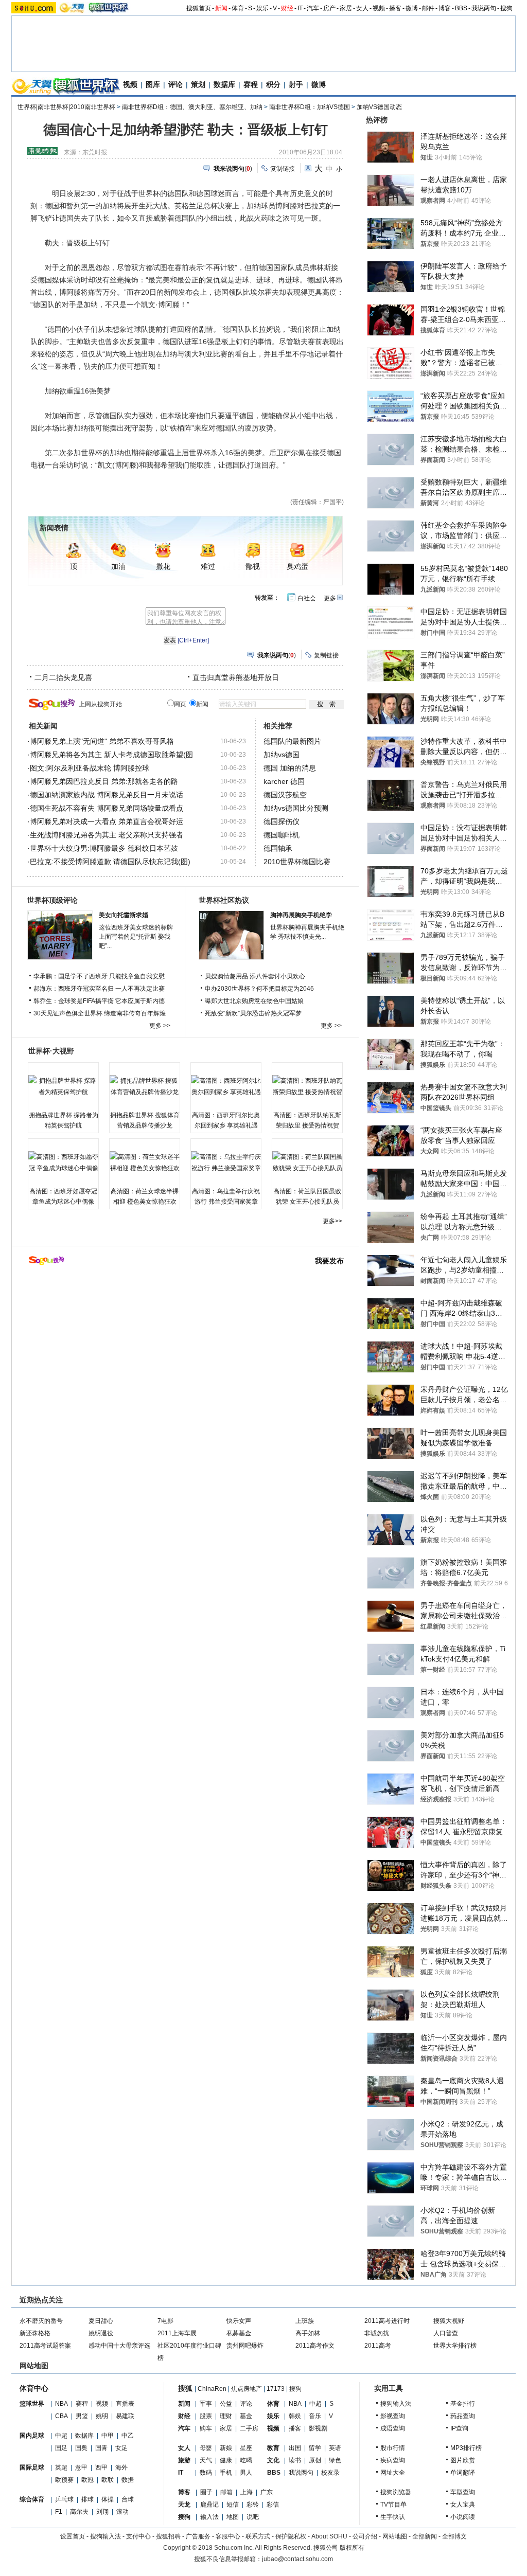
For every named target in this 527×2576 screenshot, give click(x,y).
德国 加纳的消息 (290, 768)
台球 (128, 2499)
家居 (346, 8)
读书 (295, 2460)
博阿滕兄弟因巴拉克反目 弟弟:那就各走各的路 (104, 781)
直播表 (125, 2404)
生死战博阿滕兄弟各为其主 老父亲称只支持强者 (107, 835)
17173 (276, 2389)
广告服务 (198, 2536)
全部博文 (454, 2536)
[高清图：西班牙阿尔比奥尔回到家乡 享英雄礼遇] (226, 1086)
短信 (233, 2505)
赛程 (251, 84)
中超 (61, 2436)
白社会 (307, 598)
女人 (362, 8)
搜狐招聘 (168, 2536)
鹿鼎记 (209, 2505)
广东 (267, 2492)
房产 (329, 8)
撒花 (163, 567)
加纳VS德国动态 (379, 107)
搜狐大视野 (449, 2321)
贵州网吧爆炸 (245, 2346)
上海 (247, 2492)
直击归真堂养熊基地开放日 (236, 677)
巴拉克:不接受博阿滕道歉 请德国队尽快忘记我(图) (110, 862)
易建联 (125, 2416)
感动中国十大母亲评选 (119, 2346)
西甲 (101, 2467)
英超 (61, 2467)
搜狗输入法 (396, 2404)
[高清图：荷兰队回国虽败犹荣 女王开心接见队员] (307, 1162)
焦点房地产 (247, 2389)
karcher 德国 (284, 781)
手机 (226, 2473)
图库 (153, 84)
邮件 (428, 8)
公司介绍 (365, 2536)
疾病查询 (393, 2460)
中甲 (108, 2436)
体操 (108, 2499)
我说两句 (484, 8)
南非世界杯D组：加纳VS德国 (310, 107)
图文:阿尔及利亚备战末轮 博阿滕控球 (90, 768)
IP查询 (459, 2428)
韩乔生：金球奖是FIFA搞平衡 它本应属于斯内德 (99, 1001)
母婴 (206, 2448)
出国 (295, 2448)
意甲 (81, 2467)
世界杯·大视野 (51, 1051)
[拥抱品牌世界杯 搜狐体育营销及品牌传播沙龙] (145, 1086)
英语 (335, 2448)
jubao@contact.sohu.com (297, 2559)
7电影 (165, 2321)
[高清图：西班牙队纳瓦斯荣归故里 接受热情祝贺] (307, 1086)
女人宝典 (463, 2505)
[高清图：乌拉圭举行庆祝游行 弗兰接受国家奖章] (226, 1162)
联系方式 (258, 2536)
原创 (315, 2460)
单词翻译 (463, 2473)
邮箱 (226, 2492)
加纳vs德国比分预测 (296, 808)
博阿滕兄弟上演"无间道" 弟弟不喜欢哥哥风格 (102, 741)
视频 (379, 8)
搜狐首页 (199, 8)
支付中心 (138, 2536)
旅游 (184, 2460)
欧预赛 (64, 2480)
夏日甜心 (101, 2321)
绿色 (335, 2460)
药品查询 (463, 2416)
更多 (330, 598)
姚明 (102, 2416)
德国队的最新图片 (292, 741)
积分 (273, 84)
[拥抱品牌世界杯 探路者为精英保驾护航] (63, 1086)
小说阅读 (463, 2517)
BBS (461, 8)
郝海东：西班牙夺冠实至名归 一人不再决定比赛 (99, 989)
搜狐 (185, 2388)
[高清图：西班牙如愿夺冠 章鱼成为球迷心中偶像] (63, 1162)
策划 (198, 84)
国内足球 (32, 2436)
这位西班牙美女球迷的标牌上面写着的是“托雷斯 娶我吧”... (136, 937)
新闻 (221, 8)
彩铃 (253, 2505)
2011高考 (378, 2346)
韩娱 (295, 2416)
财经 (287, 8)
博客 (445, 8)
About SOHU (329, 2536)
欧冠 (87, 2480)
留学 (315, 2448)
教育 (273, 2448)
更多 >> (160, 1026)
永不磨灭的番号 (41, 2321)
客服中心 (228, 2536)
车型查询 (463, 2492)
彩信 (273, 2505)
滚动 (122, 2512)
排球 (87, 2499)
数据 (128, 2480)
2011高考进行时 (387, 2321)
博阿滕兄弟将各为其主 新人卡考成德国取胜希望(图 (111, 755)
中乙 (128, 2436)
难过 (208, 567)
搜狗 (506, 8)
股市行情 (393, 2448)
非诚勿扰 (377, 2333)
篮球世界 (32, 2404)
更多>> (332, 1221)
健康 (226, 2460)
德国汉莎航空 (285, 795)
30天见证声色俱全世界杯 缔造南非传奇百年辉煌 (100, 1013)
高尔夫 (79, 2512)
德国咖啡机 (282, 835)
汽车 (313, 8)
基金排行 (463, 2404)
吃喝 (246, 2460)
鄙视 (253, 567)
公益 (226, 2404)
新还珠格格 (35, 2333)
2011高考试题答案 (45, 2346)
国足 (61, 2448)
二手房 (249, 2428)
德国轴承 (278, 848)
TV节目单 (393, 2505)
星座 (246, 2448)
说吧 (253, 2517)
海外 (121, 2467)
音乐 (315, 2416)
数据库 (224, 84)
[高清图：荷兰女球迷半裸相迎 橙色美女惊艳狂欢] (145, 1162)
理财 (226, 2416)
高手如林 (308, 2333)
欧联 (108, 2480)
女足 (121, 2448)
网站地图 (395, 2536)
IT (300, 8)
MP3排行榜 (466, 2448)
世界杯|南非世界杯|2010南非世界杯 (66, 107)
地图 (233, 2517)
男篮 (82, 2416)
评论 (175, 84)
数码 (206, 2473)
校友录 (330, 2473)
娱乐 (262, 8)
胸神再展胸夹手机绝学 (301, 915)
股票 (206, 2416)
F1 (59, 2512)
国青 (101, 2448)
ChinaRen (212, 2389)
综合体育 (32, 2499)
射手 (296, 84)
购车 (206, 2428)
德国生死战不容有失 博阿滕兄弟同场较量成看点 (107, 808)
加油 (118, 567)
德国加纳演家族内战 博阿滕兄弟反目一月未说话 (107, 795)
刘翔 (102, 2512)
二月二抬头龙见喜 (63, 677)
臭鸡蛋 (297, 567)
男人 (246, 2473)
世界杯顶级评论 (52, 900)
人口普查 (446, 2333)
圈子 (206, 2492)
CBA (62, 2416)
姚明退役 (101, 2333)
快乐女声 (239, 2321)
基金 (246, 2416)
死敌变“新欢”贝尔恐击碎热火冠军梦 (253, 1013)
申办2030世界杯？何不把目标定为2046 (259, 989)
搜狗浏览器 (396, 2492)
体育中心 (34, 2388)
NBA (62, 2404)
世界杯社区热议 (224, 900)
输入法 (209, 2517)
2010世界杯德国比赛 (297, 862)
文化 (273, 2460)
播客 (395, 8)
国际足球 (32, 2467)
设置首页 (73, 2536)
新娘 (226, 2448)
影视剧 (318, 2428)
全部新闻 (425, 2536)
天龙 (184, 2505)
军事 (206, 2404)
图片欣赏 (463, 2460)
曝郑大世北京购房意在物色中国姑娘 (254, 1001)
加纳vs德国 (282, 755)
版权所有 (352, 2548)
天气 (206, 2460)
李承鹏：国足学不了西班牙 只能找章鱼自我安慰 (99, 976)
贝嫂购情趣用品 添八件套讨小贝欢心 (255, 976)
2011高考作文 (315, 2346)
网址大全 (393, 2473)
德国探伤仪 (282, 821)
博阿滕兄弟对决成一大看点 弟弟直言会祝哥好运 (107, 821)
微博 (412, 8)
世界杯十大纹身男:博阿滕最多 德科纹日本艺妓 (104, 848)
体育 (238, 8)
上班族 (305, 2321)
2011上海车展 (177, 2333)
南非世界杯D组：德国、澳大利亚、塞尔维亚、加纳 (192, 107)
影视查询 (393, 2416)
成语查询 (393, 2428)
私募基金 (239, 2333)
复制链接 (283, 169)
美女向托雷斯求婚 (124, 915)
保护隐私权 (291, 2536)
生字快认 (393, 2517)
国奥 (81, 2448)
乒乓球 (64, 2499)
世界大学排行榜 (455, 2346)
